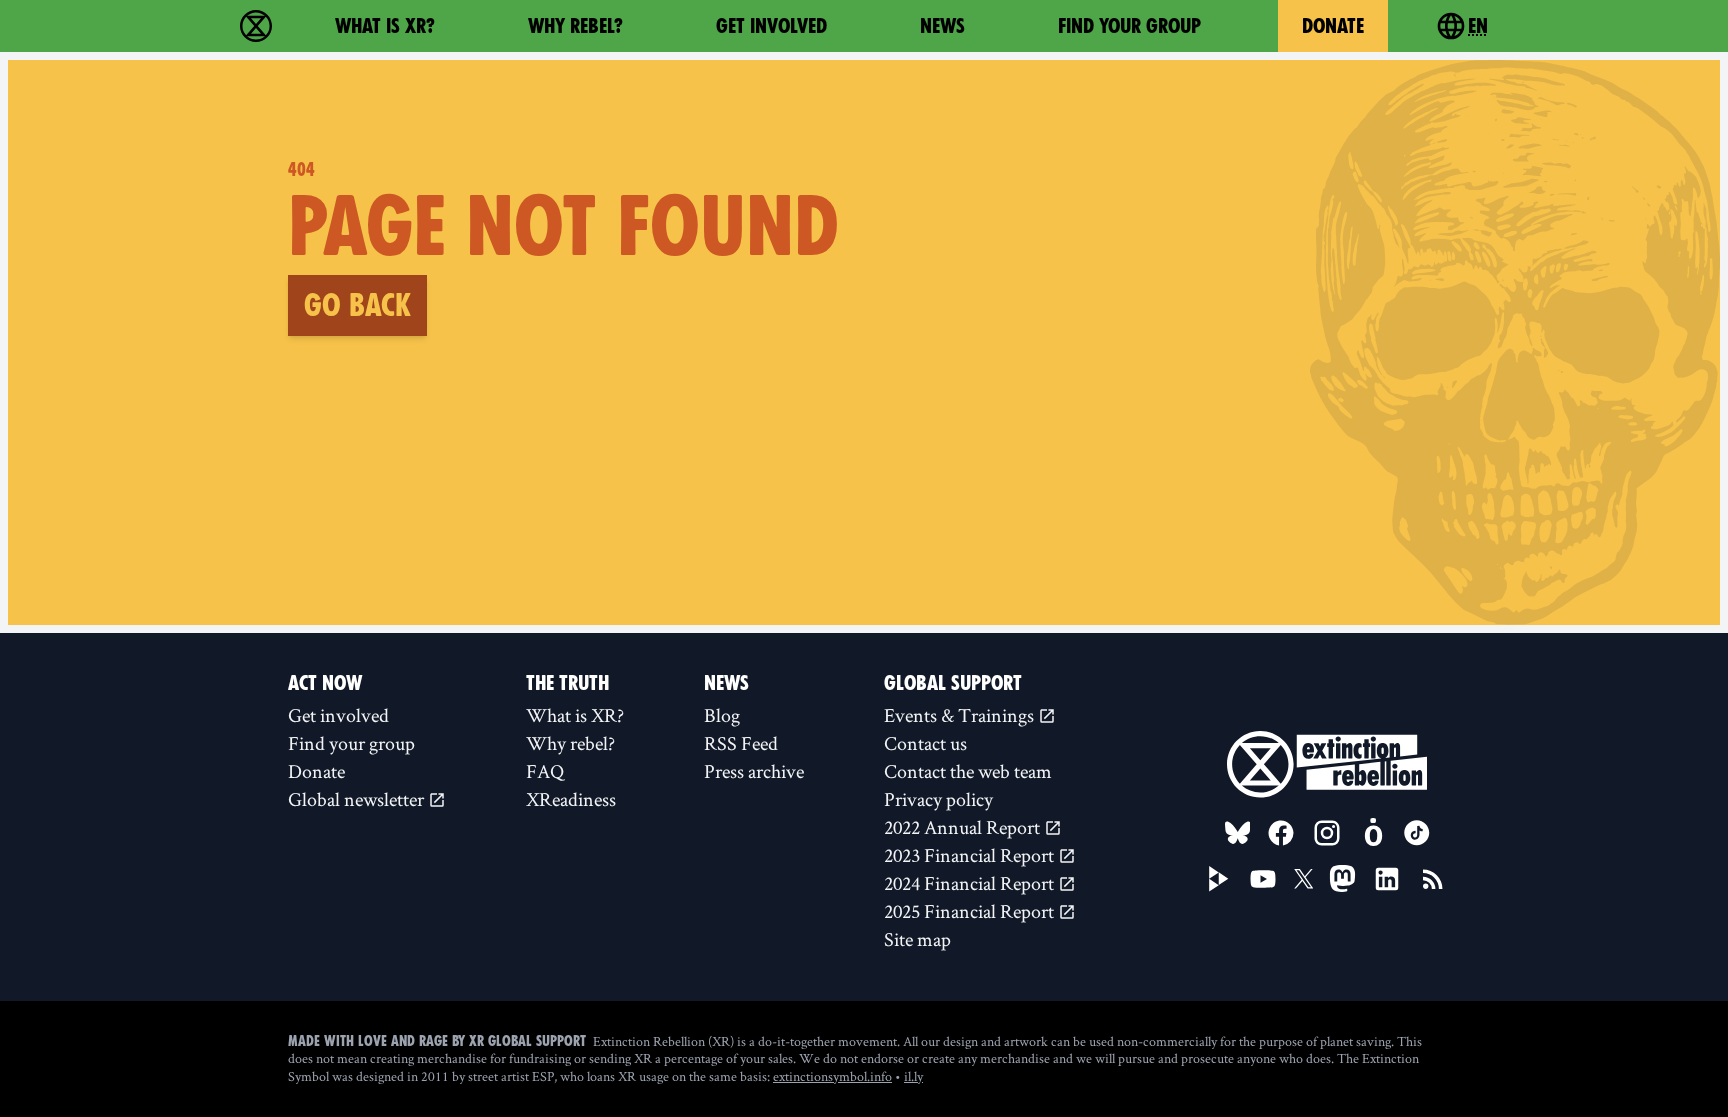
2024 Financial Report (971, 883)
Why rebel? (575, 26)
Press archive (754, 771)
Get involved (771, 26)
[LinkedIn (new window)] (1387, 879)
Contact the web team (968, 771)
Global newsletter (358, 799)
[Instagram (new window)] (1327, 833)
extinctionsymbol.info (832, 1076)
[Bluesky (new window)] (1238, 833)
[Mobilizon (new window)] (1373, 833)
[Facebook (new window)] (1281, 833)
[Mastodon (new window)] (1342, 878)
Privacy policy (938, 799)
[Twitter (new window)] (1304, 879)
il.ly (913, 1076)
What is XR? (385, 26)
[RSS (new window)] (1433, 879)
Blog (722, 715)
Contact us (925, 743)
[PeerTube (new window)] (1219, 879)
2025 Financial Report (971, 911)
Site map (917, 939)
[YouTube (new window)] (1263, 879)
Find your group (1129, 26)
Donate (1333, 26)
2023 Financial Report (971, 855)
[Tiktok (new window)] (1417, 833)
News (942, 26)
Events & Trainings (961, 715)
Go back (357, 305)
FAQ (545, 771)
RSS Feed (741, 743)
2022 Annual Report (964, 827)
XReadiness (571, 799)
